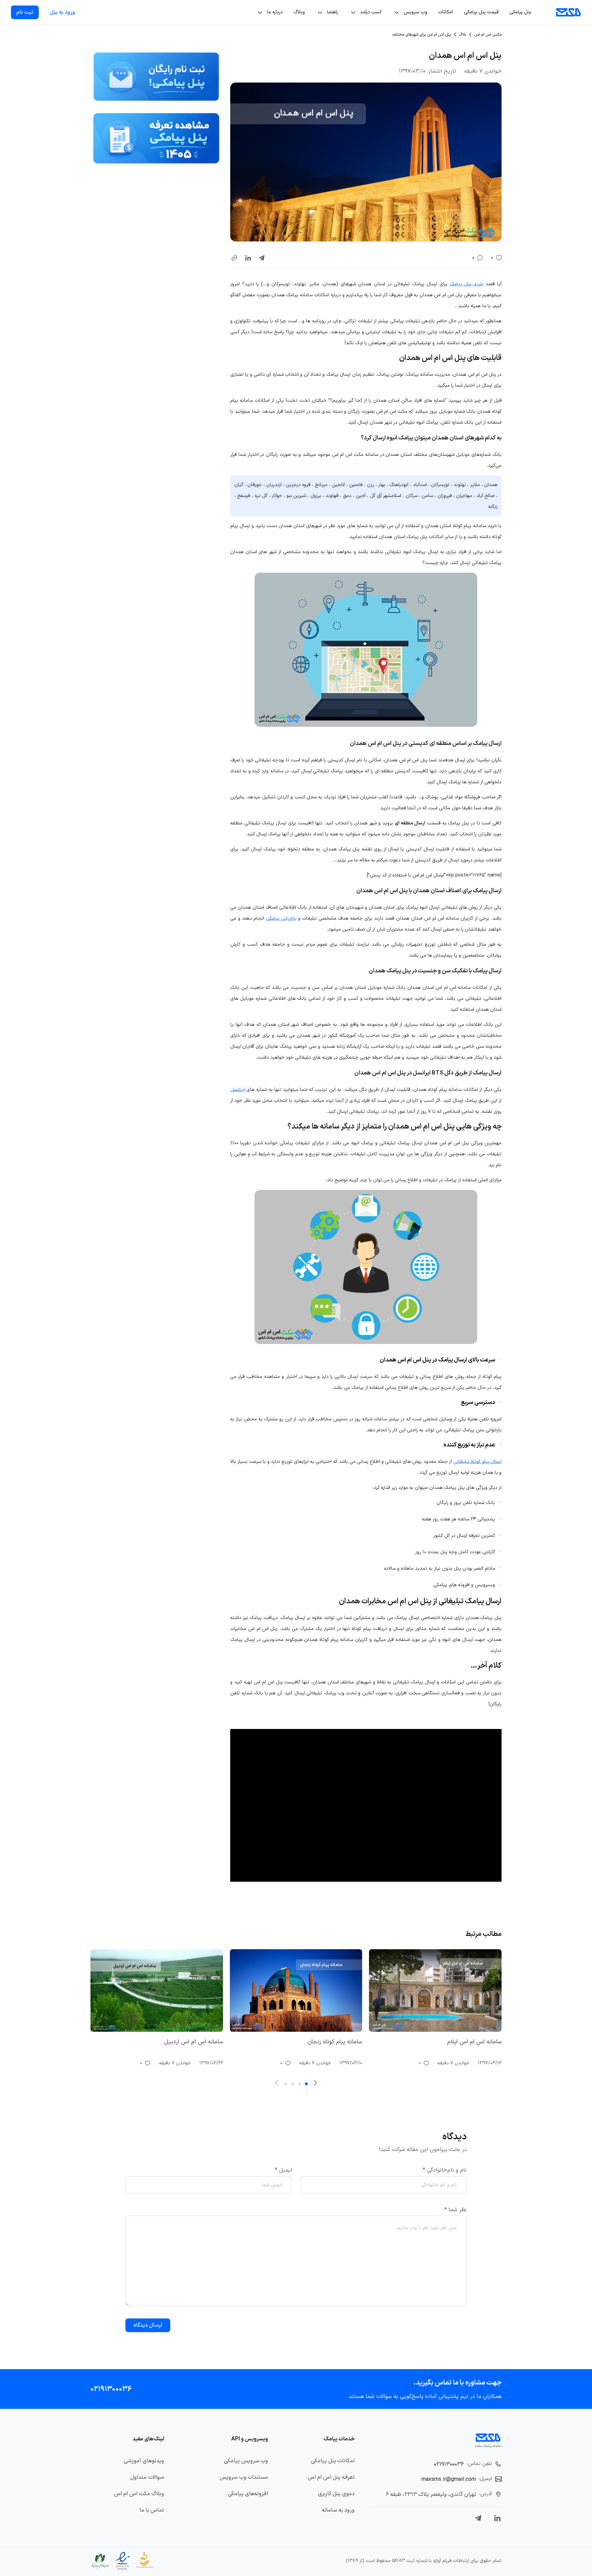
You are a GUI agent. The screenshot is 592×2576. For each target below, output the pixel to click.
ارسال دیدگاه (148, 2325)
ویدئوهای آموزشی (144, 2461)
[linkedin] (248, 258)
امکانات (446, 12)
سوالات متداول (147, 2477)
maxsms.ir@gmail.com (449, 2479)
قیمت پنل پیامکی (481, 12)
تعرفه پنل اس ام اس (331, 2477)
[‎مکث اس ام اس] (569, 12)
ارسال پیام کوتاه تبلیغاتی (477, 1462)
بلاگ (463, 35)
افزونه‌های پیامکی (248, 2494)
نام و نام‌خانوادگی (445, 2170)
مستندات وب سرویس (244, 2477)
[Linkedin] (497, 2518)
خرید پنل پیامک (467, 284)
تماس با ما (152, 2510)
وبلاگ (299, 12)
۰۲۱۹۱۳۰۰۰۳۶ (111, 2389)
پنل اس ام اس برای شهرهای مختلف (422, 35)
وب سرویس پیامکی (246, 2461)
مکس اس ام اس (488, 35)
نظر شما (455, 2210)
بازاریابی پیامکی (281, 918)
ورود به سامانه (338, 2510)
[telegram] (262, 258)
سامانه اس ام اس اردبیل (194, 2042)
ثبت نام (25, 12)
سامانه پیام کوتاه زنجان (335, 2042)
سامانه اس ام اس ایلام (474, 2042)
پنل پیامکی (520, 12)
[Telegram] (478, 2518)
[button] (234, 258)
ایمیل (283, 2170)
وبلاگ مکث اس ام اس (139, 2494)
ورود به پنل (62, 12)
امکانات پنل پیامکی (333, 2461)
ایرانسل (238, 1090)
